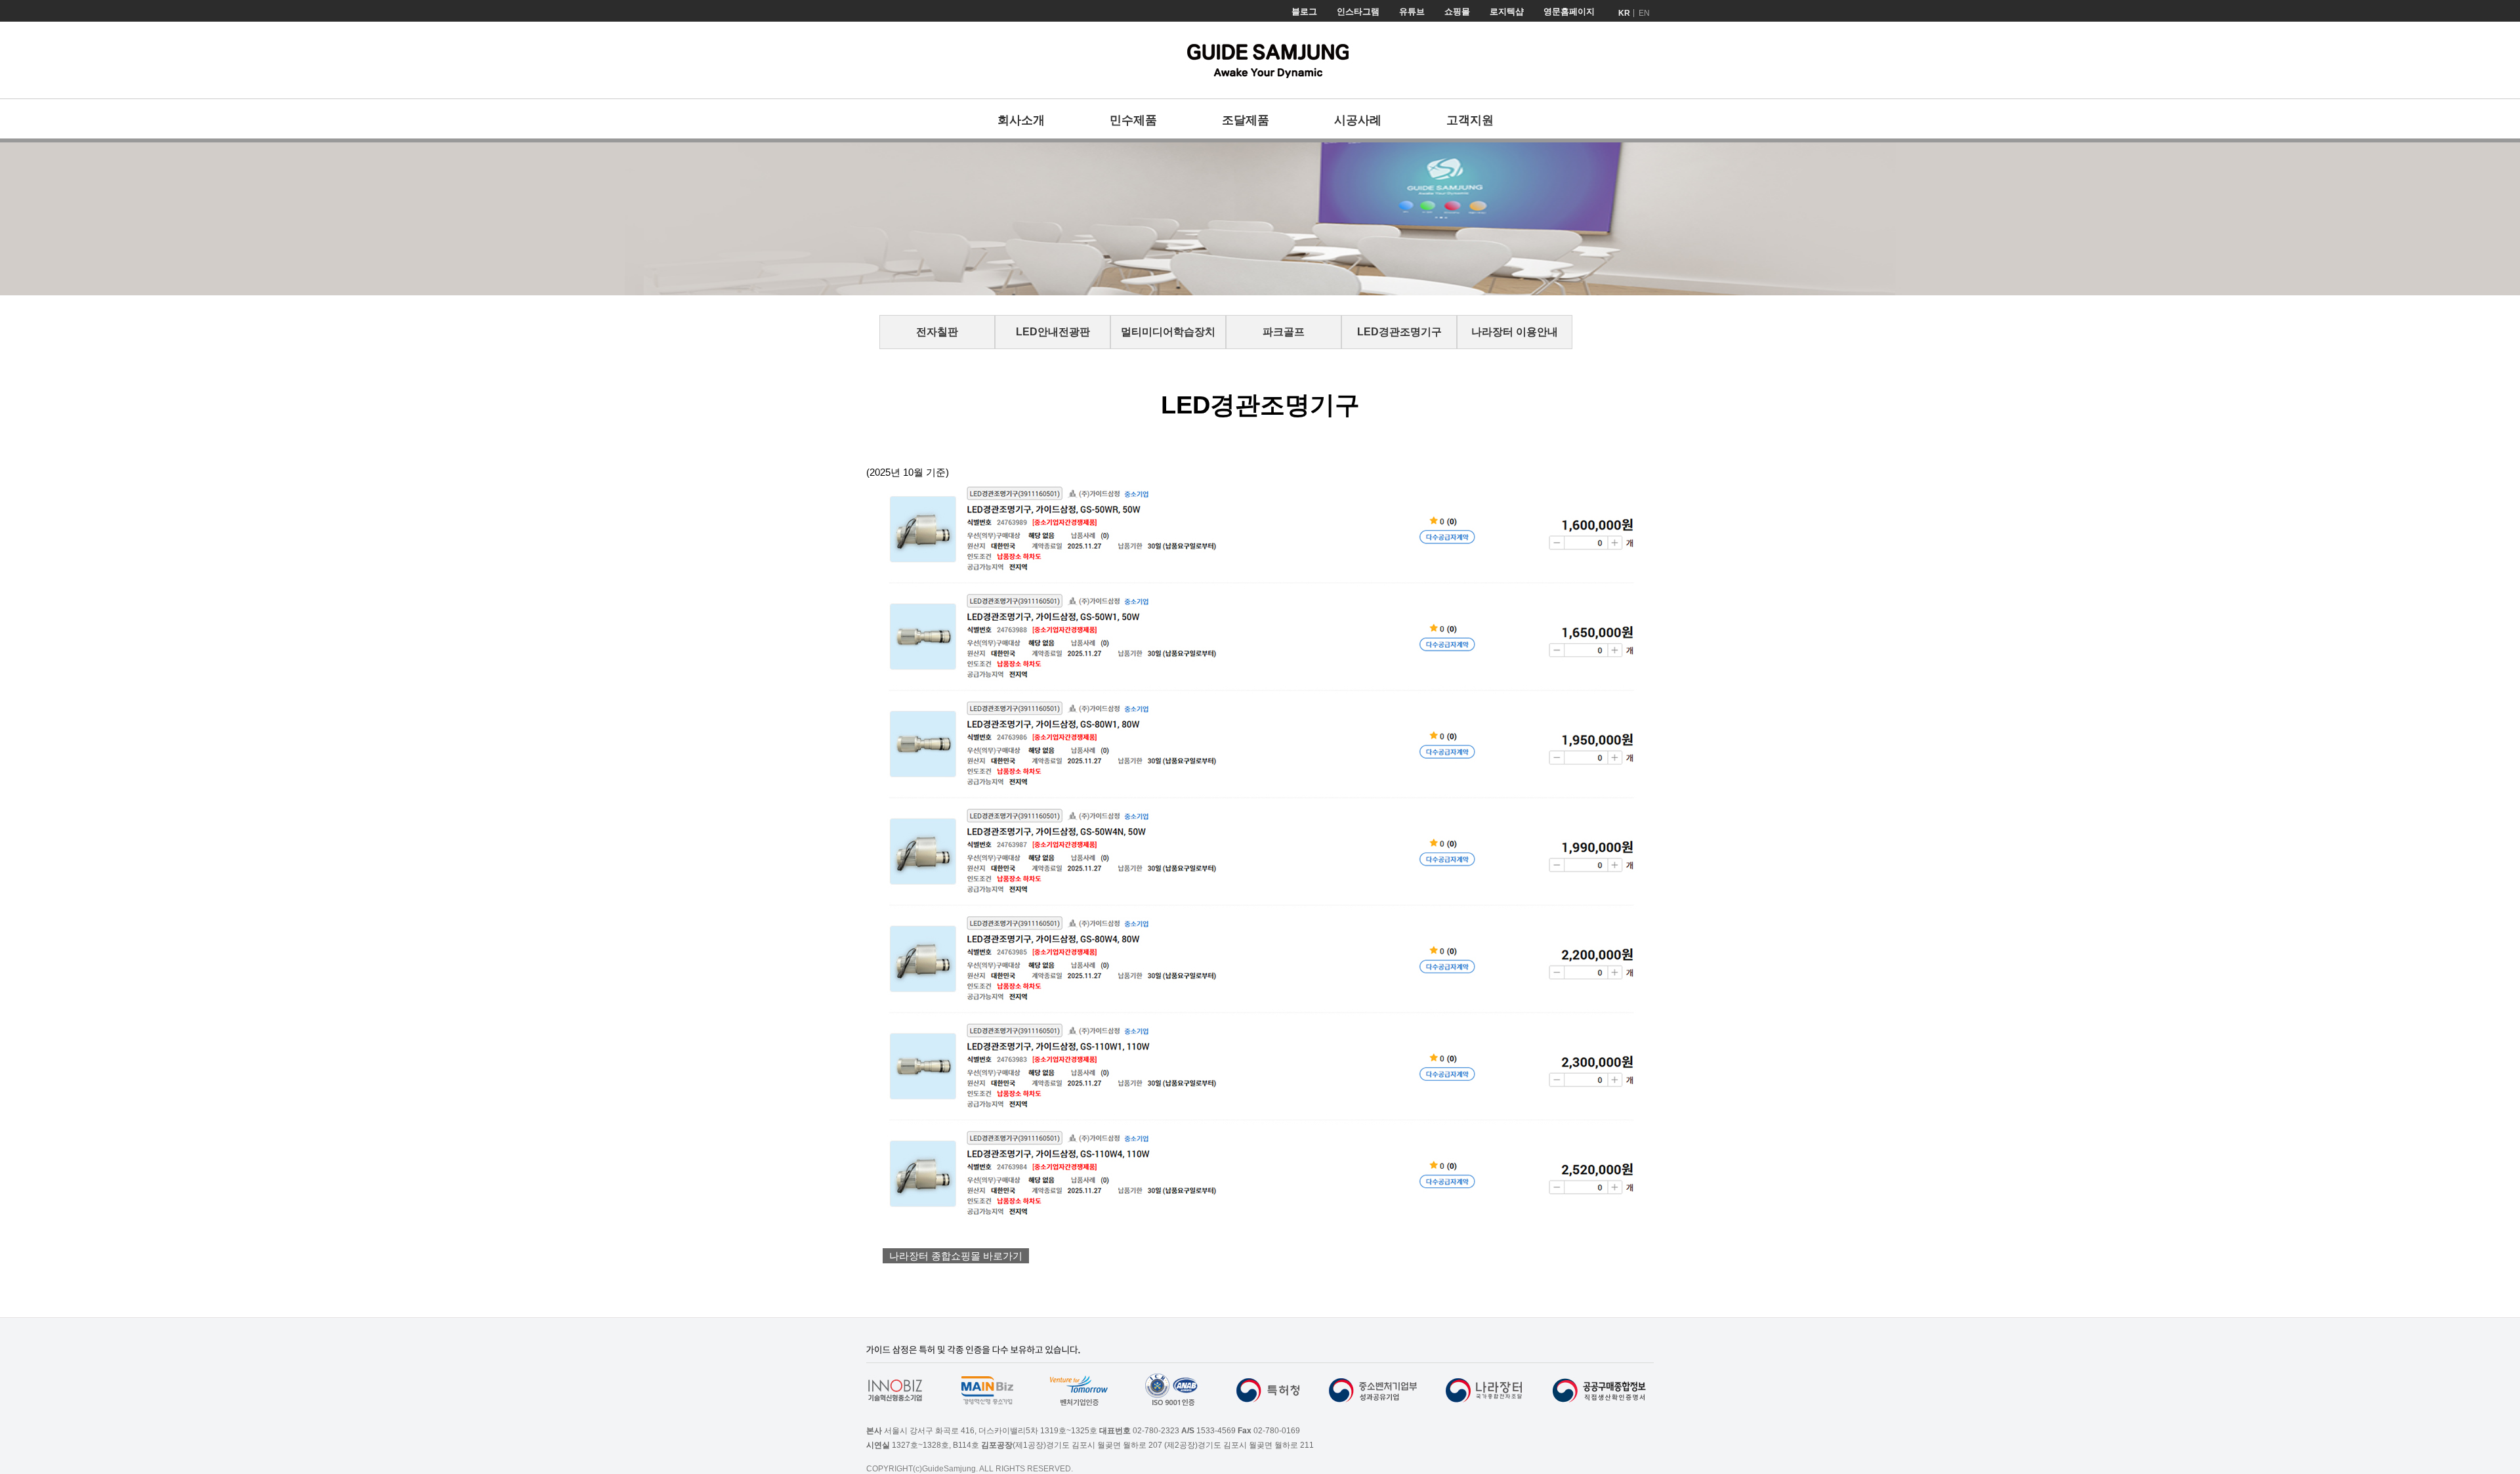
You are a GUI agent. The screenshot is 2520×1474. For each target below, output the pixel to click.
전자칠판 (937, 332)
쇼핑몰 (1457, 11)
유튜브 (1412, 11)
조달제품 (1246, 120)
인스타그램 (1358, 11)
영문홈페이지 (1569, 11)
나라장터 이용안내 (1515, 332)
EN (1644, 13)
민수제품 (1133, 120)
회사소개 (1021, 120)
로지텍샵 (1507, 11)
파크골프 (1284, 332)
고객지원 (1470, 120)
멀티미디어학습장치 (1168, 332)
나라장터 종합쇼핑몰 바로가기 (956, 1256)
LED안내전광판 (1053, 332)
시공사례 (1358, 120)
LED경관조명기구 (1399, 332)
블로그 (1304, 11)
